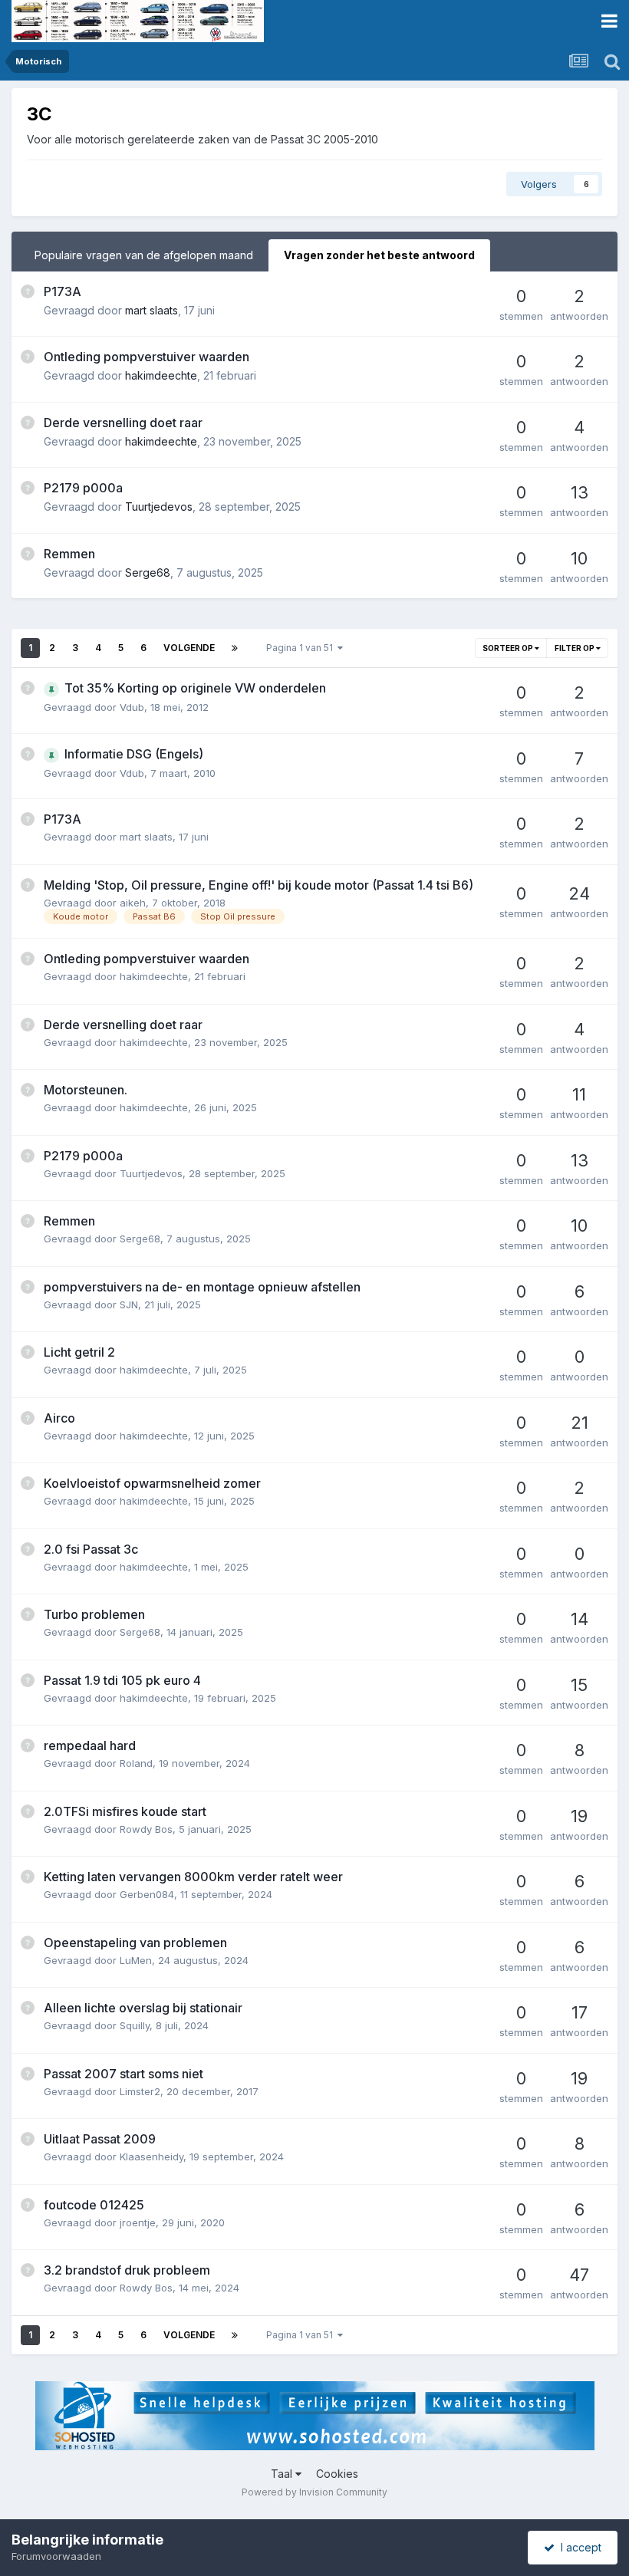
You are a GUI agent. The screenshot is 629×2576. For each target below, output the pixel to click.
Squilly (135, 2025)
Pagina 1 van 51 (302, 648)
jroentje (138, 2222)
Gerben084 (147, 1894)
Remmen (69, 554)
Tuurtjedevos (159, 507)
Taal (283, 2474)
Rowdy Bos (146, 1829)
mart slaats (151, 310)
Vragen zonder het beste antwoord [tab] (379, 255)
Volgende (189, 648)
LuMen (136, 1960)
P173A (63, 291)
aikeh (133, 903)
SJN (129, 1304)
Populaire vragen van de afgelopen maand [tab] (144, 255)
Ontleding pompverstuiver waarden (147, 357)
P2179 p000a (83, 488)
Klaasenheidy (151, 2157)
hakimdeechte (161, 375)
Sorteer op (509, 648)
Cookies (337, 2474)
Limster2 (140, 2091)
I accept (578, 2547)
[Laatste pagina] (235, 648)
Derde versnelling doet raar (123, 423)
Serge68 (148, 572)
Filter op (575, 648)
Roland (136, 1763)
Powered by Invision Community (314, 2492)
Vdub (132, 707)
